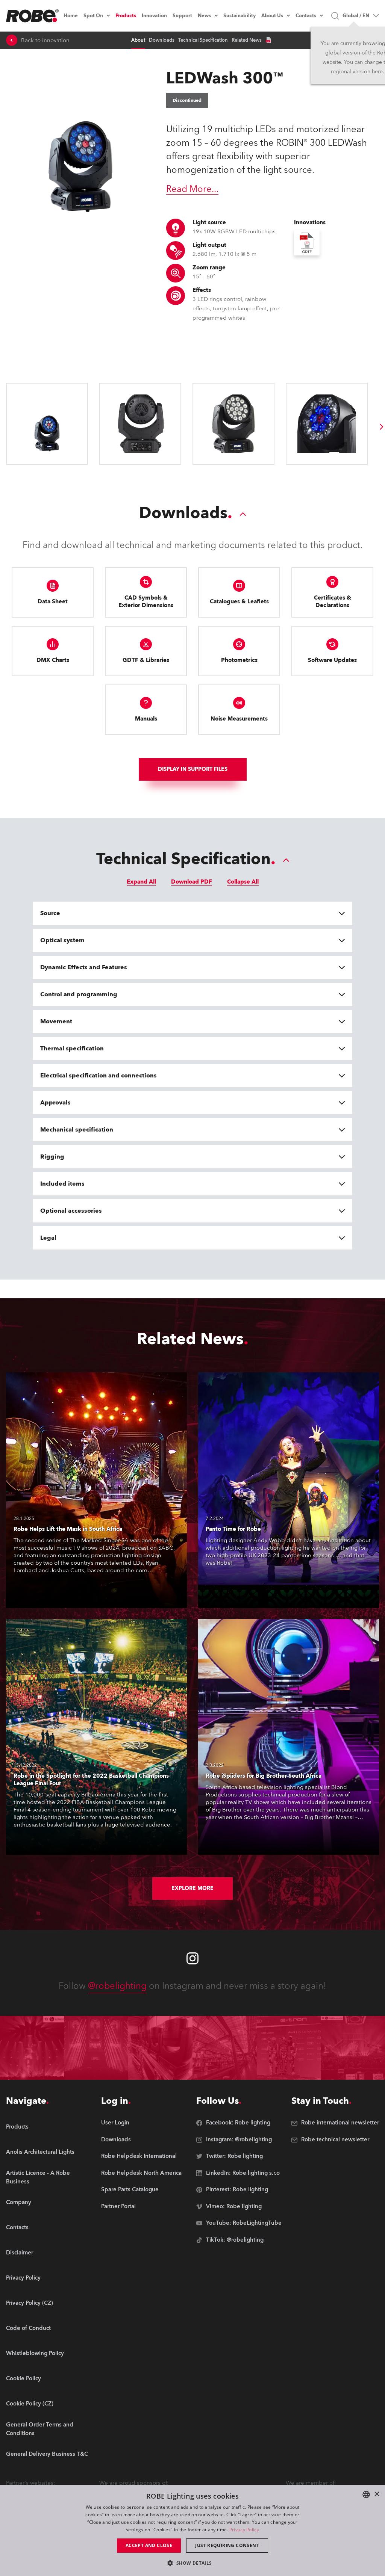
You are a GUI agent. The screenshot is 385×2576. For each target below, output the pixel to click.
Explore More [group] (192, 1888)
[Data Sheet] (268, 40)
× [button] (377, 2494)
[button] (192, 2563)
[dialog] (192, 2531)
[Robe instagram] (192, 1958)
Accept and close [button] (149, 2545)
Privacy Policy (244, 2530)
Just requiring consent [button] (227, 2545)
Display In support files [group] (193, 769)
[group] (382, 427)
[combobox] (366, 2494)
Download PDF (192, 882)
